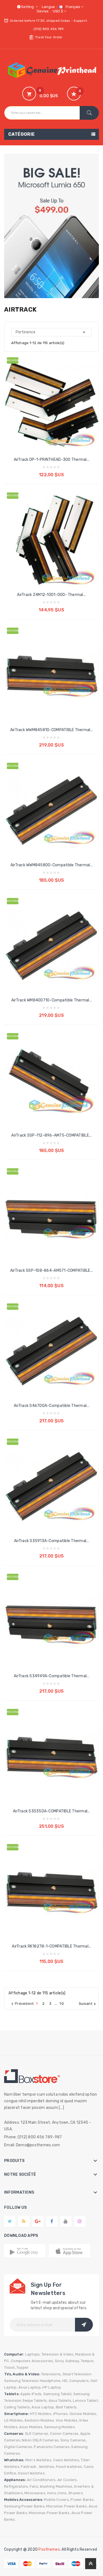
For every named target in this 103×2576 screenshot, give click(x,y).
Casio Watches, (67, 2460)
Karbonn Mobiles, (40, 2420)
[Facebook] (52, 2221)
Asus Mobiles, (31, 2427)
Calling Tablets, (17, 2407)
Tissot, (10, 2367)
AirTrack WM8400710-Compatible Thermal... (51, 1000)
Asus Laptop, (30, 2387)
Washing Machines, (56, 2486)
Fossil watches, (69, 2467)
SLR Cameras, (37, 2434)
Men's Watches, (39, 2460)
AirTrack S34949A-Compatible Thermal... (51, 1676)
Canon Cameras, (65, 2434)
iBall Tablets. (67, 2407)
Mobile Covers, (57, 2500)
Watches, (47, 2467)
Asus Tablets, (60, 2401)
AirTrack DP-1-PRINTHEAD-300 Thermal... (52, 460)
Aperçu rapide (46, 417)
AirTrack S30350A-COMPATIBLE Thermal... (51, 1811)
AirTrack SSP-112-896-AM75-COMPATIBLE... (51, 1135)
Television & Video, (58, 2354)
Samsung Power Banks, (25, 2506)
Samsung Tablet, (58, 2394)
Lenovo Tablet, (86, 2401)
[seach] (89, 113)
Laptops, (33, 2354)
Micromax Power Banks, (67, 2506)
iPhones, (61, 2414)
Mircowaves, (35, 2493)
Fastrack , (30, 2467)
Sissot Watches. (32, 2473)
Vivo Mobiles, (67, 2420)
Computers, (80, 2381)
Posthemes (49, 2549)
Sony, (60, 2361)
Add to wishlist (57, 417)
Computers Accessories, (33, 2361)
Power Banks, (83, 2500)
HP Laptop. (52, 2387)
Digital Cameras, (19, 2447)
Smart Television (77, 2374)
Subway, (73, 2361)
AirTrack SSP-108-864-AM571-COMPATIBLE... (51, 1271)
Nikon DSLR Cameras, (41, 2440)
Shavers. (76, 2493)
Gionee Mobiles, (83, 2414)
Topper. (23, 2367)
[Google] (24, 2221)
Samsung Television (22, 2381)
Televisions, (51, 2374)
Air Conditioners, (42, 2480)
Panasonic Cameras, (52, 2447)
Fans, (34, 2486)
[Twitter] (10, 2221)
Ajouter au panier (52, 470)
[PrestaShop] (51, 226)
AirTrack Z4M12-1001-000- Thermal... (51, 595)
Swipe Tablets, (35, 2401)
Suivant (88, 2004)
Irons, (52, 2493)
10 (62, 2004)
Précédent (22, 2004)
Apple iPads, (31, 2394)
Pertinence (51, 332)
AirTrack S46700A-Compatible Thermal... (51, 1406)
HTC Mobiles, (41, 2414)
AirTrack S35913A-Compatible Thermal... (51, 1541)
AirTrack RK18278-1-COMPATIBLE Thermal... (51, 1946)
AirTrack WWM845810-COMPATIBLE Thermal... (51, 730)
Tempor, (88, 2361)
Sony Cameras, (74, 2440)
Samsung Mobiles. (60, 2427)
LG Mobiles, (14, 2420)
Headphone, (51, 2381)
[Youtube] (66, 2221)
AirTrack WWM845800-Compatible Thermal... (51, 865)
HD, (65, 2381)
